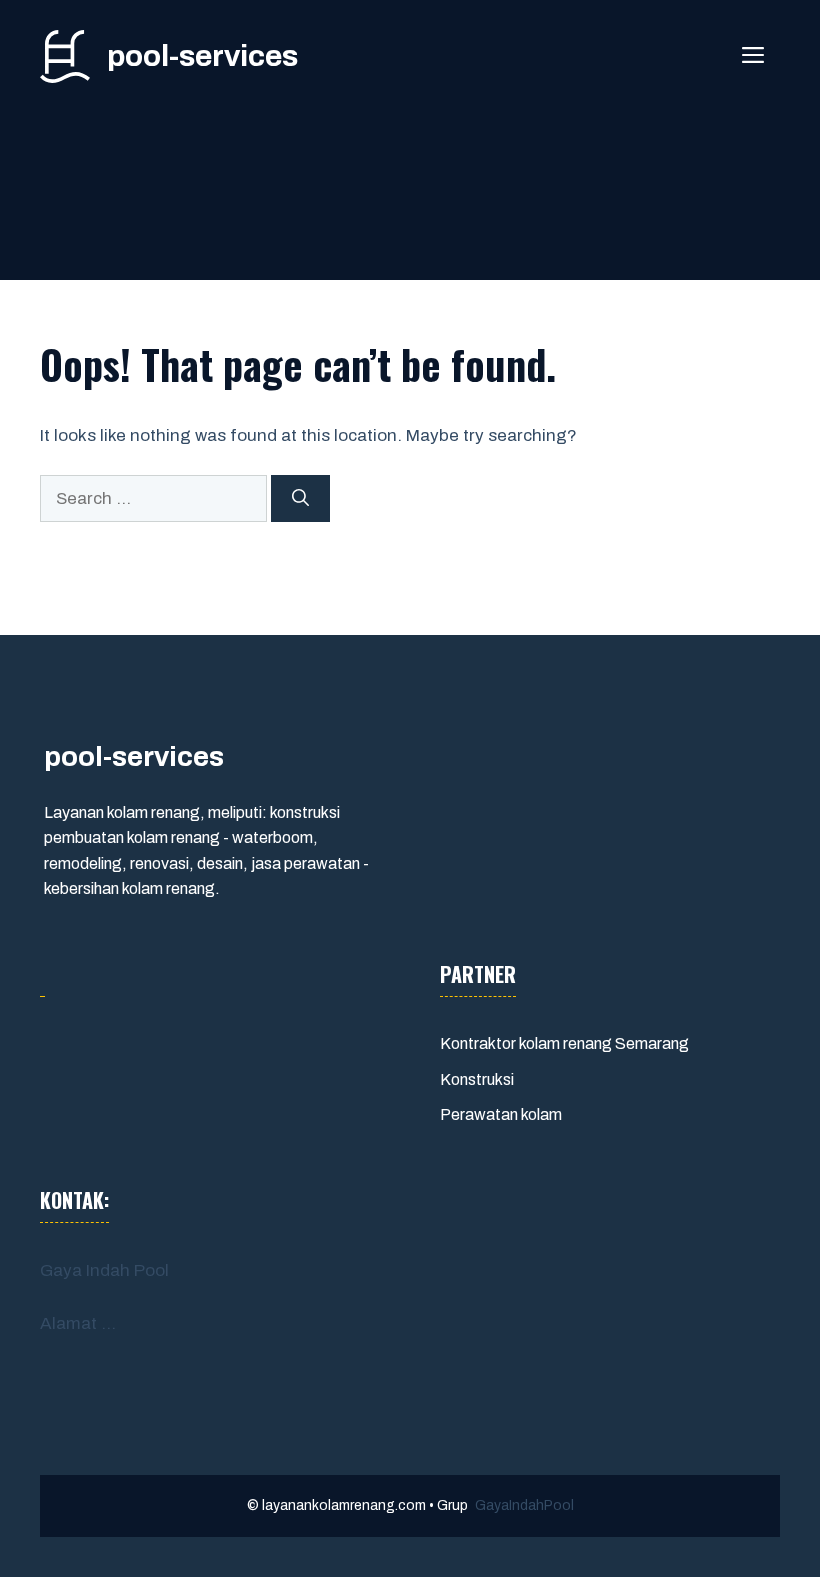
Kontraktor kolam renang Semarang (564, 1043)
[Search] (300, 499)
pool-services (202, 56)
